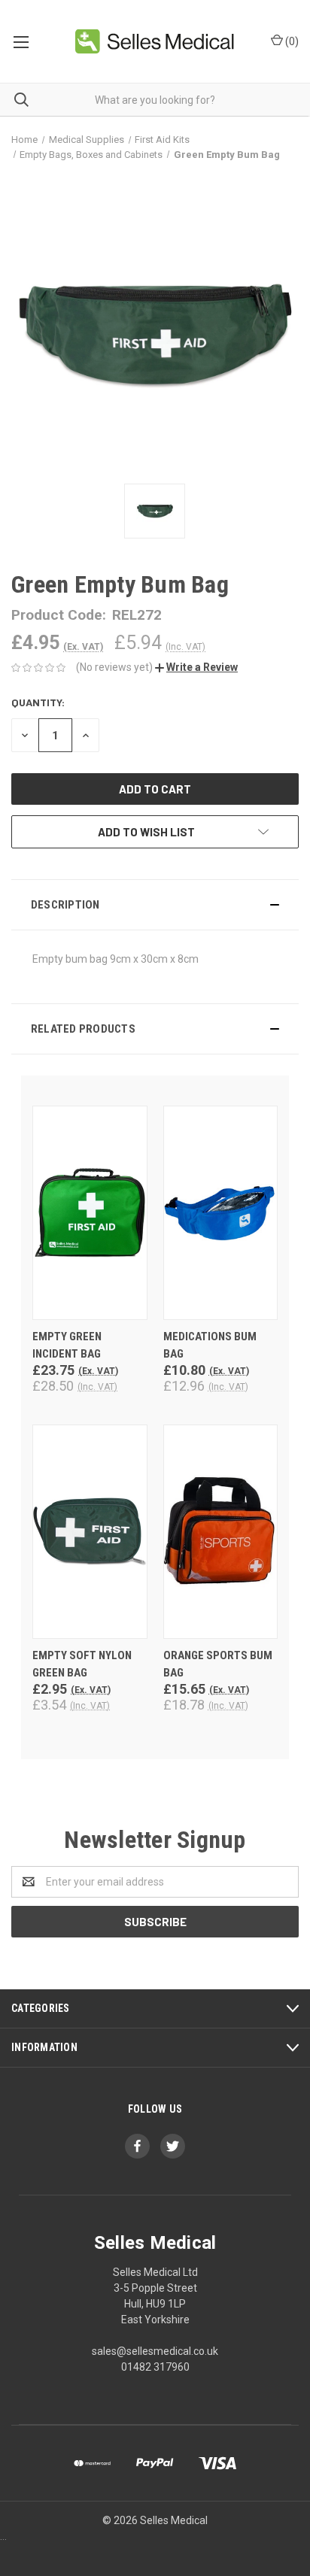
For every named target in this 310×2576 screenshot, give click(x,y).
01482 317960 (155, 2367)
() (291, 41)
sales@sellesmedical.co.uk (155, 2351)
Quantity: (38, 702)
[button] (196, 667)
